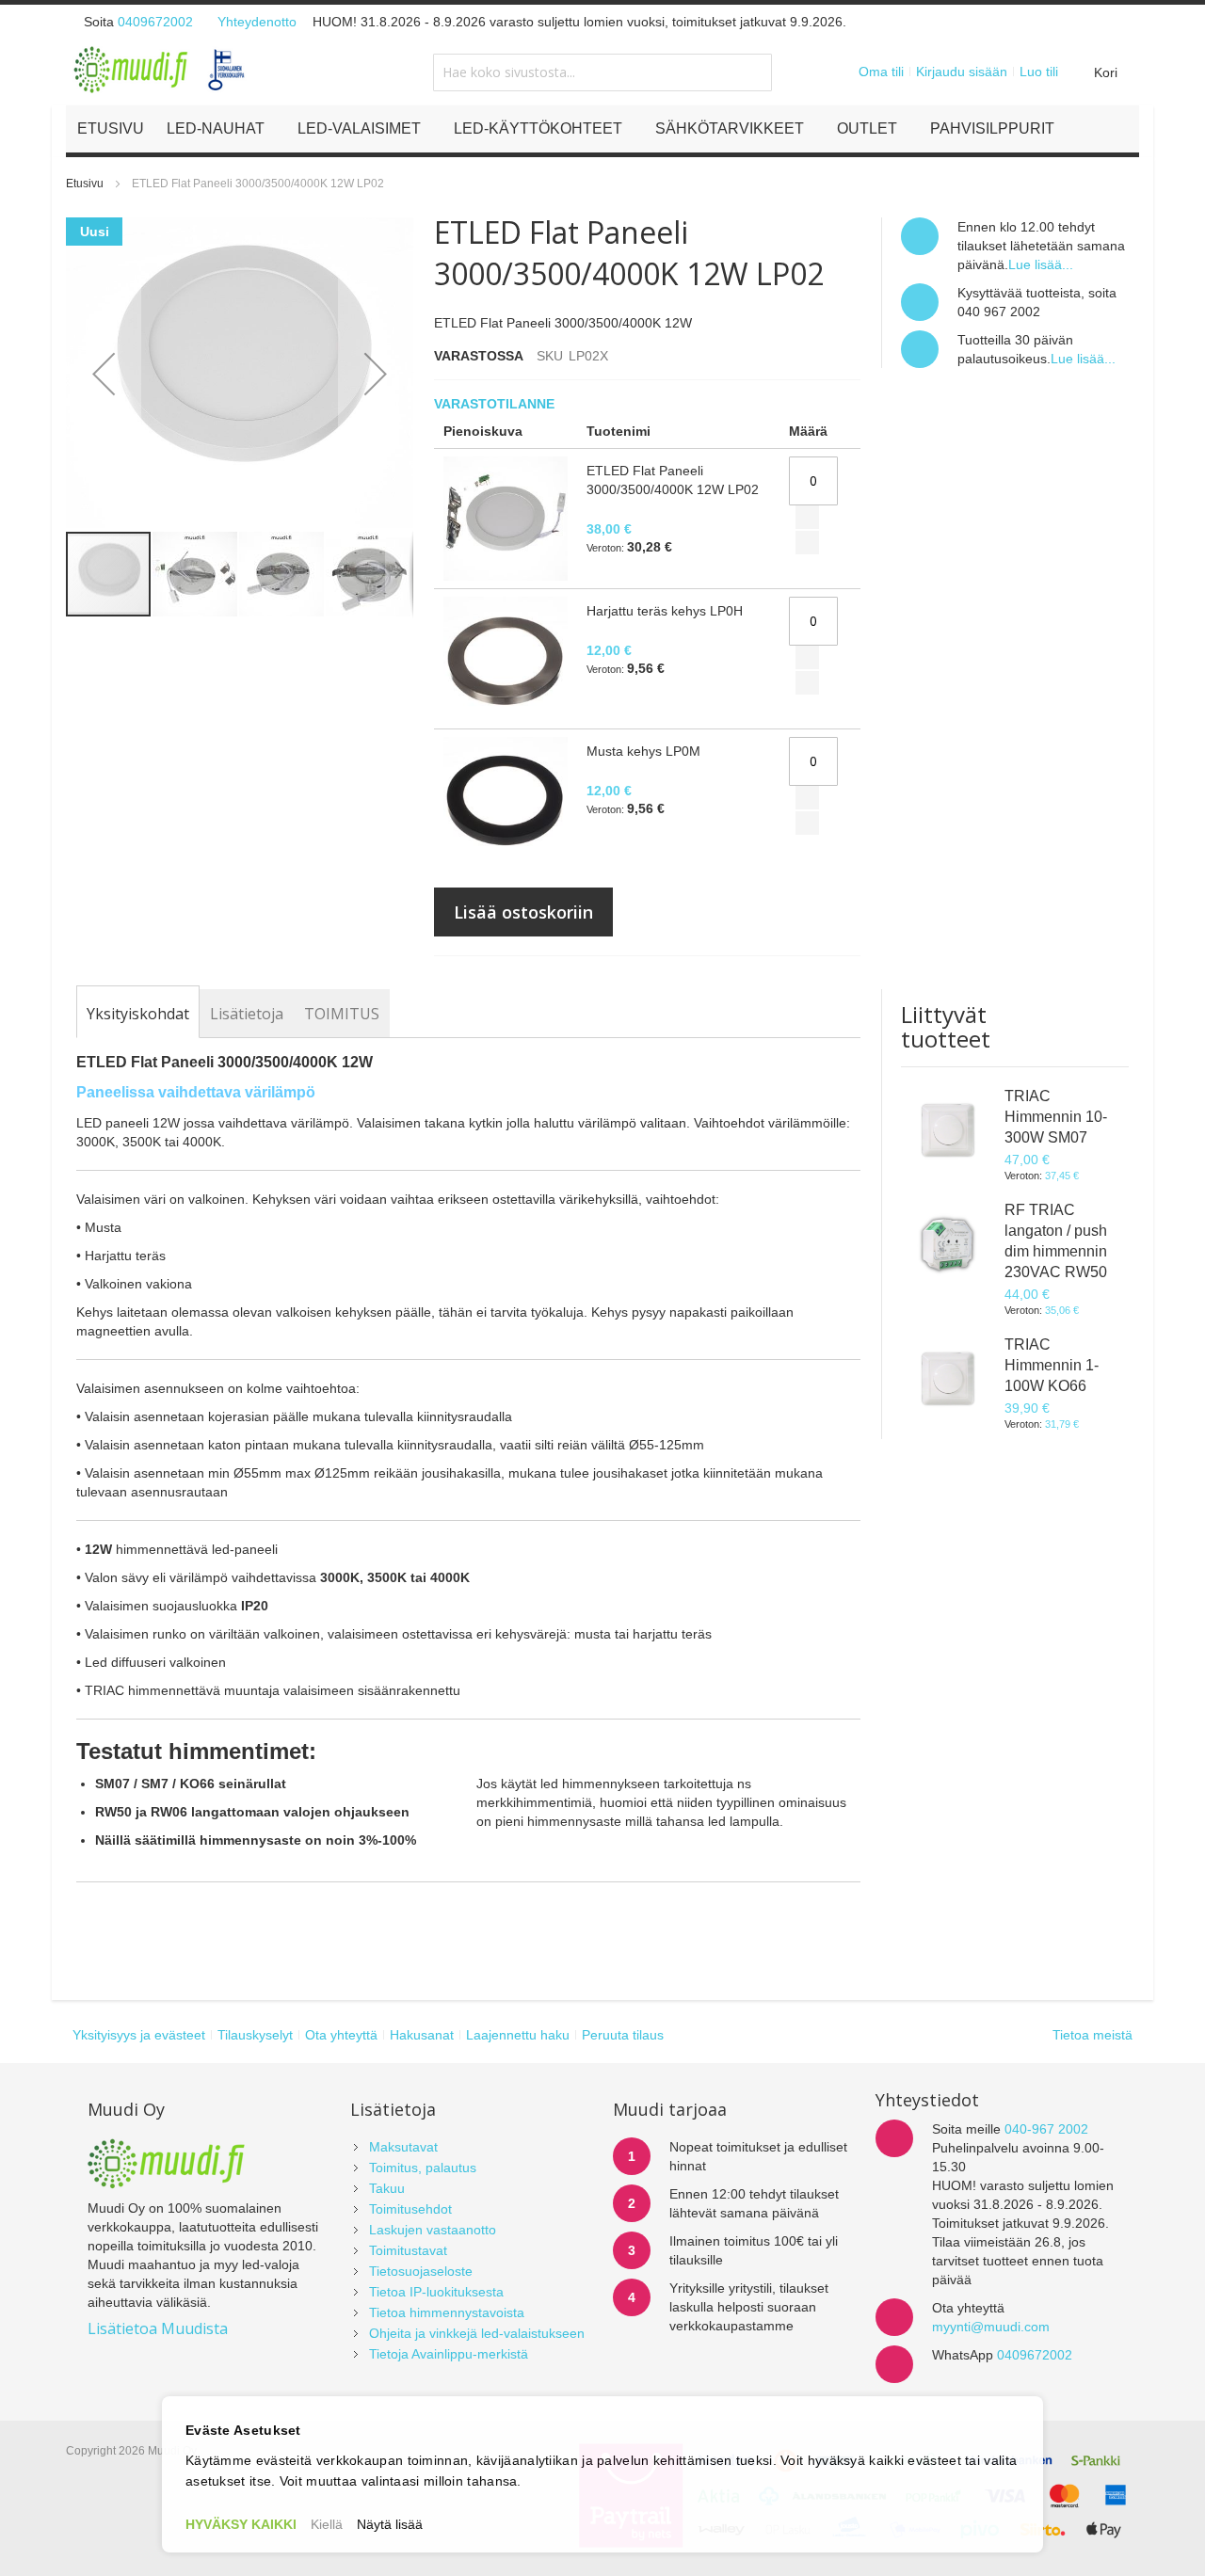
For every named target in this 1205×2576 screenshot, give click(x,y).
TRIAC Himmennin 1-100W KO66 (1052, 1365)
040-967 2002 (1046, 2129)
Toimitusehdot (410, 2209)
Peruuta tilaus (623, 2035)
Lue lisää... (1041, 264)
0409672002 (155, 22)
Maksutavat (403, 2147)
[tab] (138, 1014)
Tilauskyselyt (255, 2035)
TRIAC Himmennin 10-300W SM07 (1056, 1117)
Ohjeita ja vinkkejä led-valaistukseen (477, 2333)
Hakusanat (422, 2035)
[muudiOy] (160, 70)
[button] (104, 374)
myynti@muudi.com (991, 2327)
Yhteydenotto (257, 22)
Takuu (387, 2188)
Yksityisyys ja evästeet (139, 2035)
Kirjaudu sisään (962, 72)
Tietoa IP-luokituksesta (436, 2292)
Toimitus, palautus (423, 2168)
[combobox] (602, 72)
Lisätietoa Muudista (158, 2328)
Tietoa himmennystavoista (447, 2312)
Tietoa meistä (1093, 2035)
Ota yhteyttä (341, 2035)
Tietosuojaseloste (421, 2271)
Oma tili (881, 72)
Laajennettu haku (518, 2035)
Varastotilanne (496, 404)
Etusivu (85, 184)
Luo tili (1039, 72)
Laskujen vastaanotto (433, 2230)
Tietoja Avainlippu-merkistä (449, 2354)
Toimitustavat (408, 2250)
